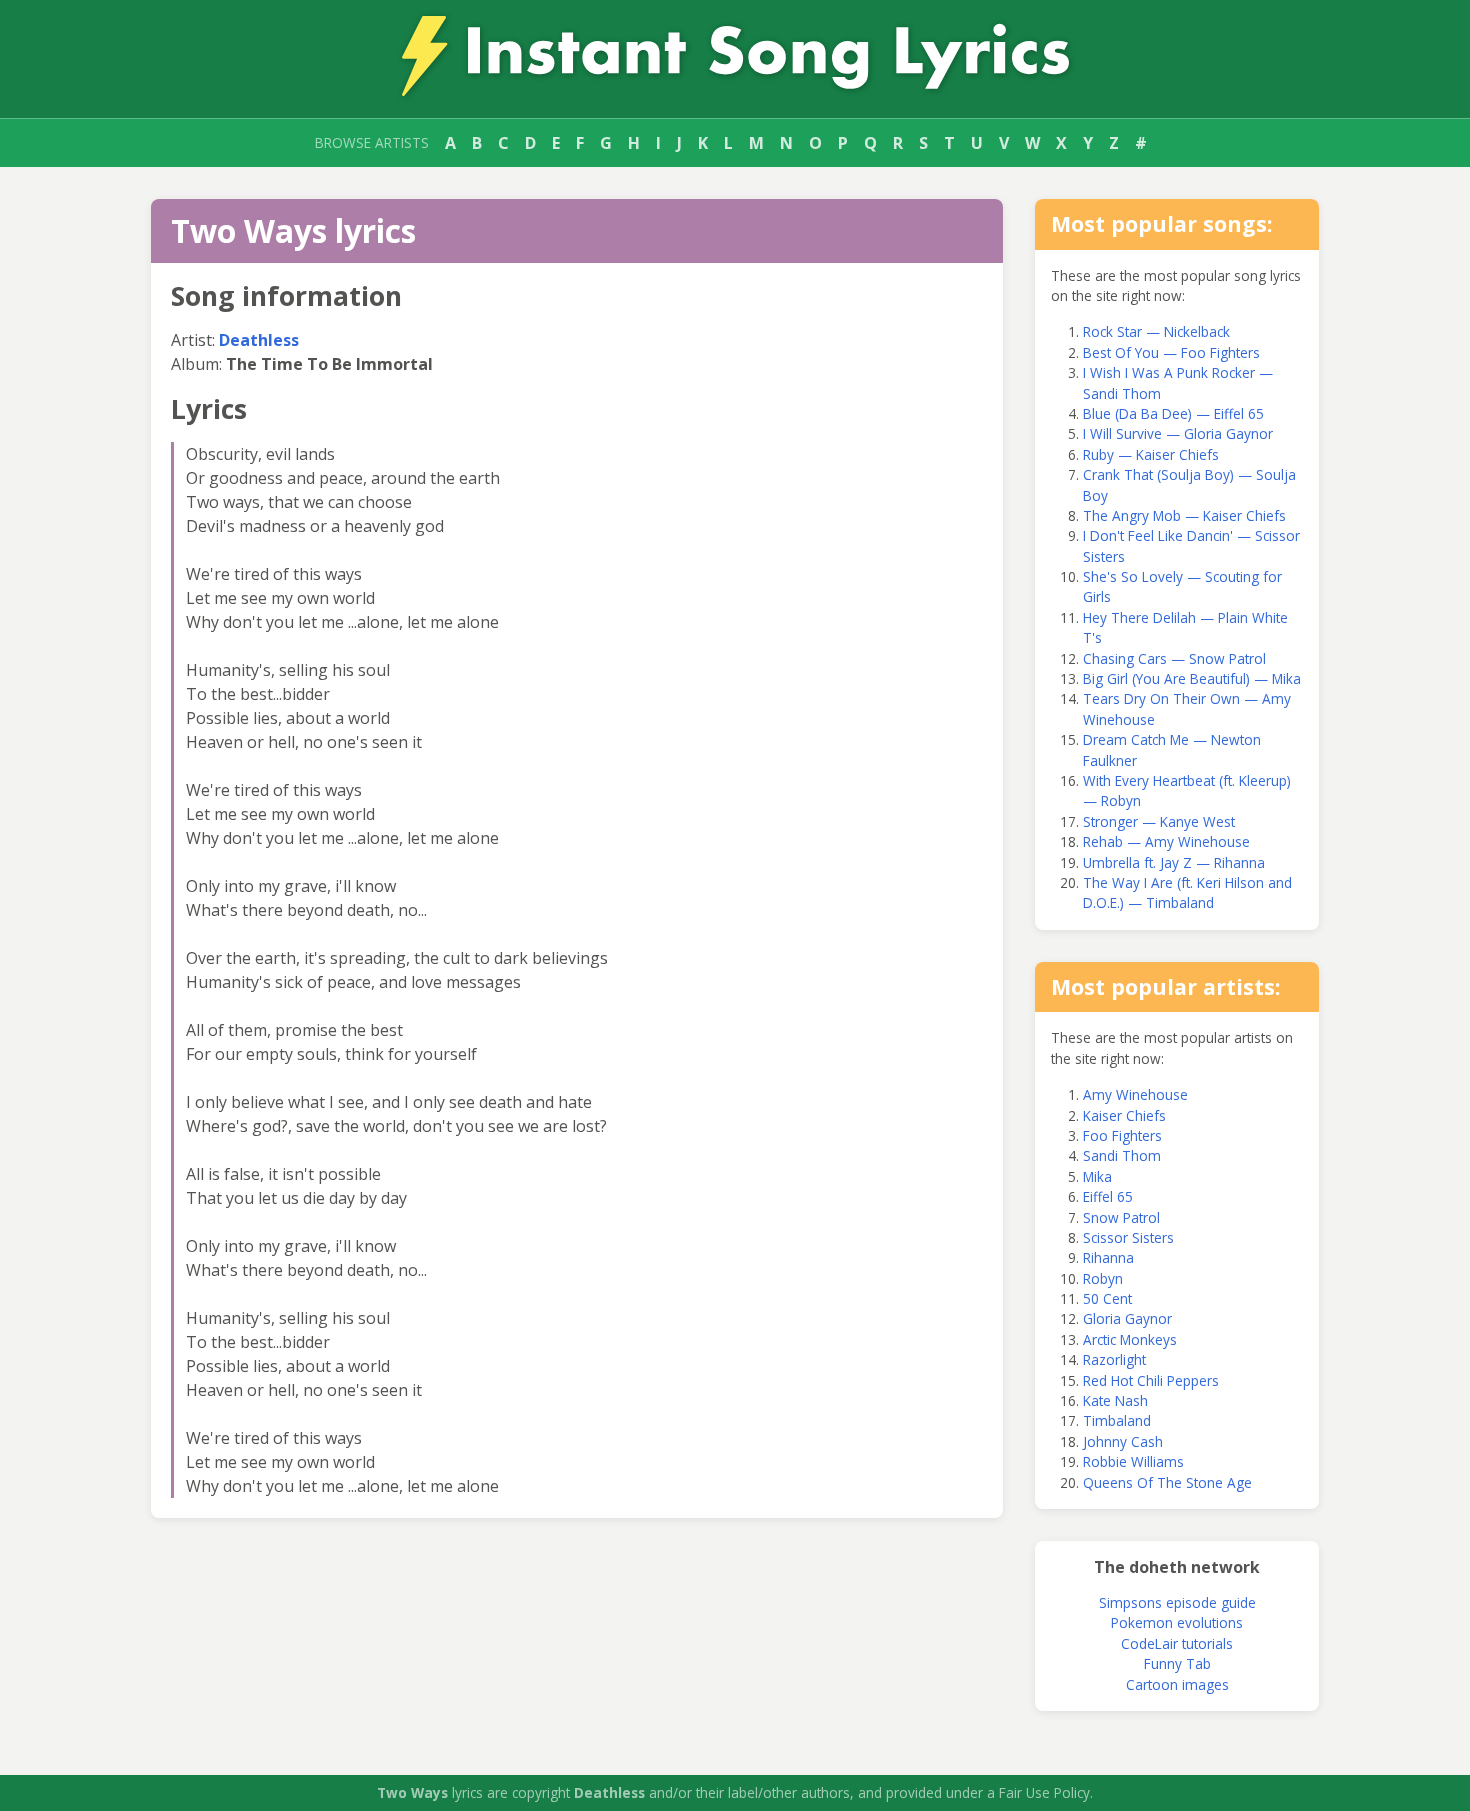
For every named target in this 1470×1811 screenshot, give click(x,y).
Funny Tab (1177, 1663)
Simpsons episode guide (1177, 1602)
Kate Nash (1115, 1400)
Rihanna (1108, 1257)
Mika (1097, 1176)
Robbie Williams (1133, 1461)
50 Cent (1107, 1298)
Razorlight (1114, 1359)
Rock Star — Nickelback (1156, 331)
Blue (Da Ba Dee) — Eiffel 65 (1173, 413)
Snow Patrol (1121, 1217)
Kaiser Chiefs (1124, 1115)
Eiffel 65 (1108, 1196)
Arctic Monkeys (1130, 1339)
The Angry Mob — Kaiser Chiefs (1184, 515)
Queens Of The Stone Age (1167, 1482)
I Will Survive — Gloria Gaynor (1178, 433)
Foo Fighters (1122, 1135)
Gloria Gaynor (1127, 1318)
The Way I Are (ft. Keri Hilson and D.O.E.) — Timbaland (1187, 892)
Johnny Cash (1123, 1441)
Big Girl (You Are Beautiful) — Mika (1192, 678)
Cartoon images (1177, 1684)
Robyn (1103, 1278)
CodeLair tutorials (1177, 1643)
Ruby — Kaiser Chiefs (1151, 454)
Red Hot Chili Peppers (1151, 1380)
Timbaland (1117, 1420)
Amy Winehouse (1135, 1094)
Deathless (259, 340)
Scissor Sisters (1128, 1237)
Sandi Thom (1122, 1155)
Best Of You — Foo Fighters (1171, 352)
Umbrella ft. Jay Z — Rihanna (1174, 862)
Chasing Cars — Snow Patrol (1174, 658)
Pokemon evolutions (1177, 1622)
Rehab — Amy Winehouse (1166, 841)
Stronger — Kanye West (1159, 821)
